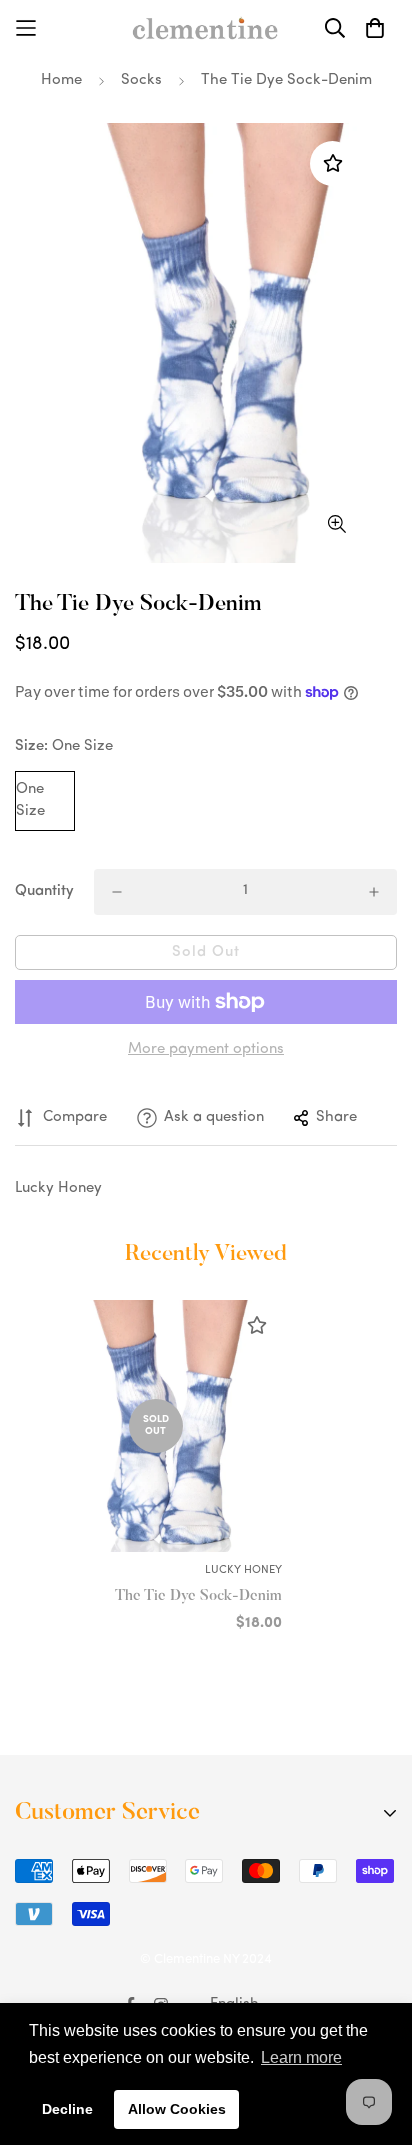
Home (61, 80)
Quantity (44, 891)
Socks (141, 80)
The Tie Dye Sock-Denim (198, 1596)
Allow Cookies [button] (177, 2109)
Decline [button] (67, 2109)
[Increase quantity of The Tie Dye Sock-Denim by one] (374, 892)
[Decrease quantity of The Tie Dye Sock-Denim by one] (117, 892)
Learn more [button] (301, 2057)
